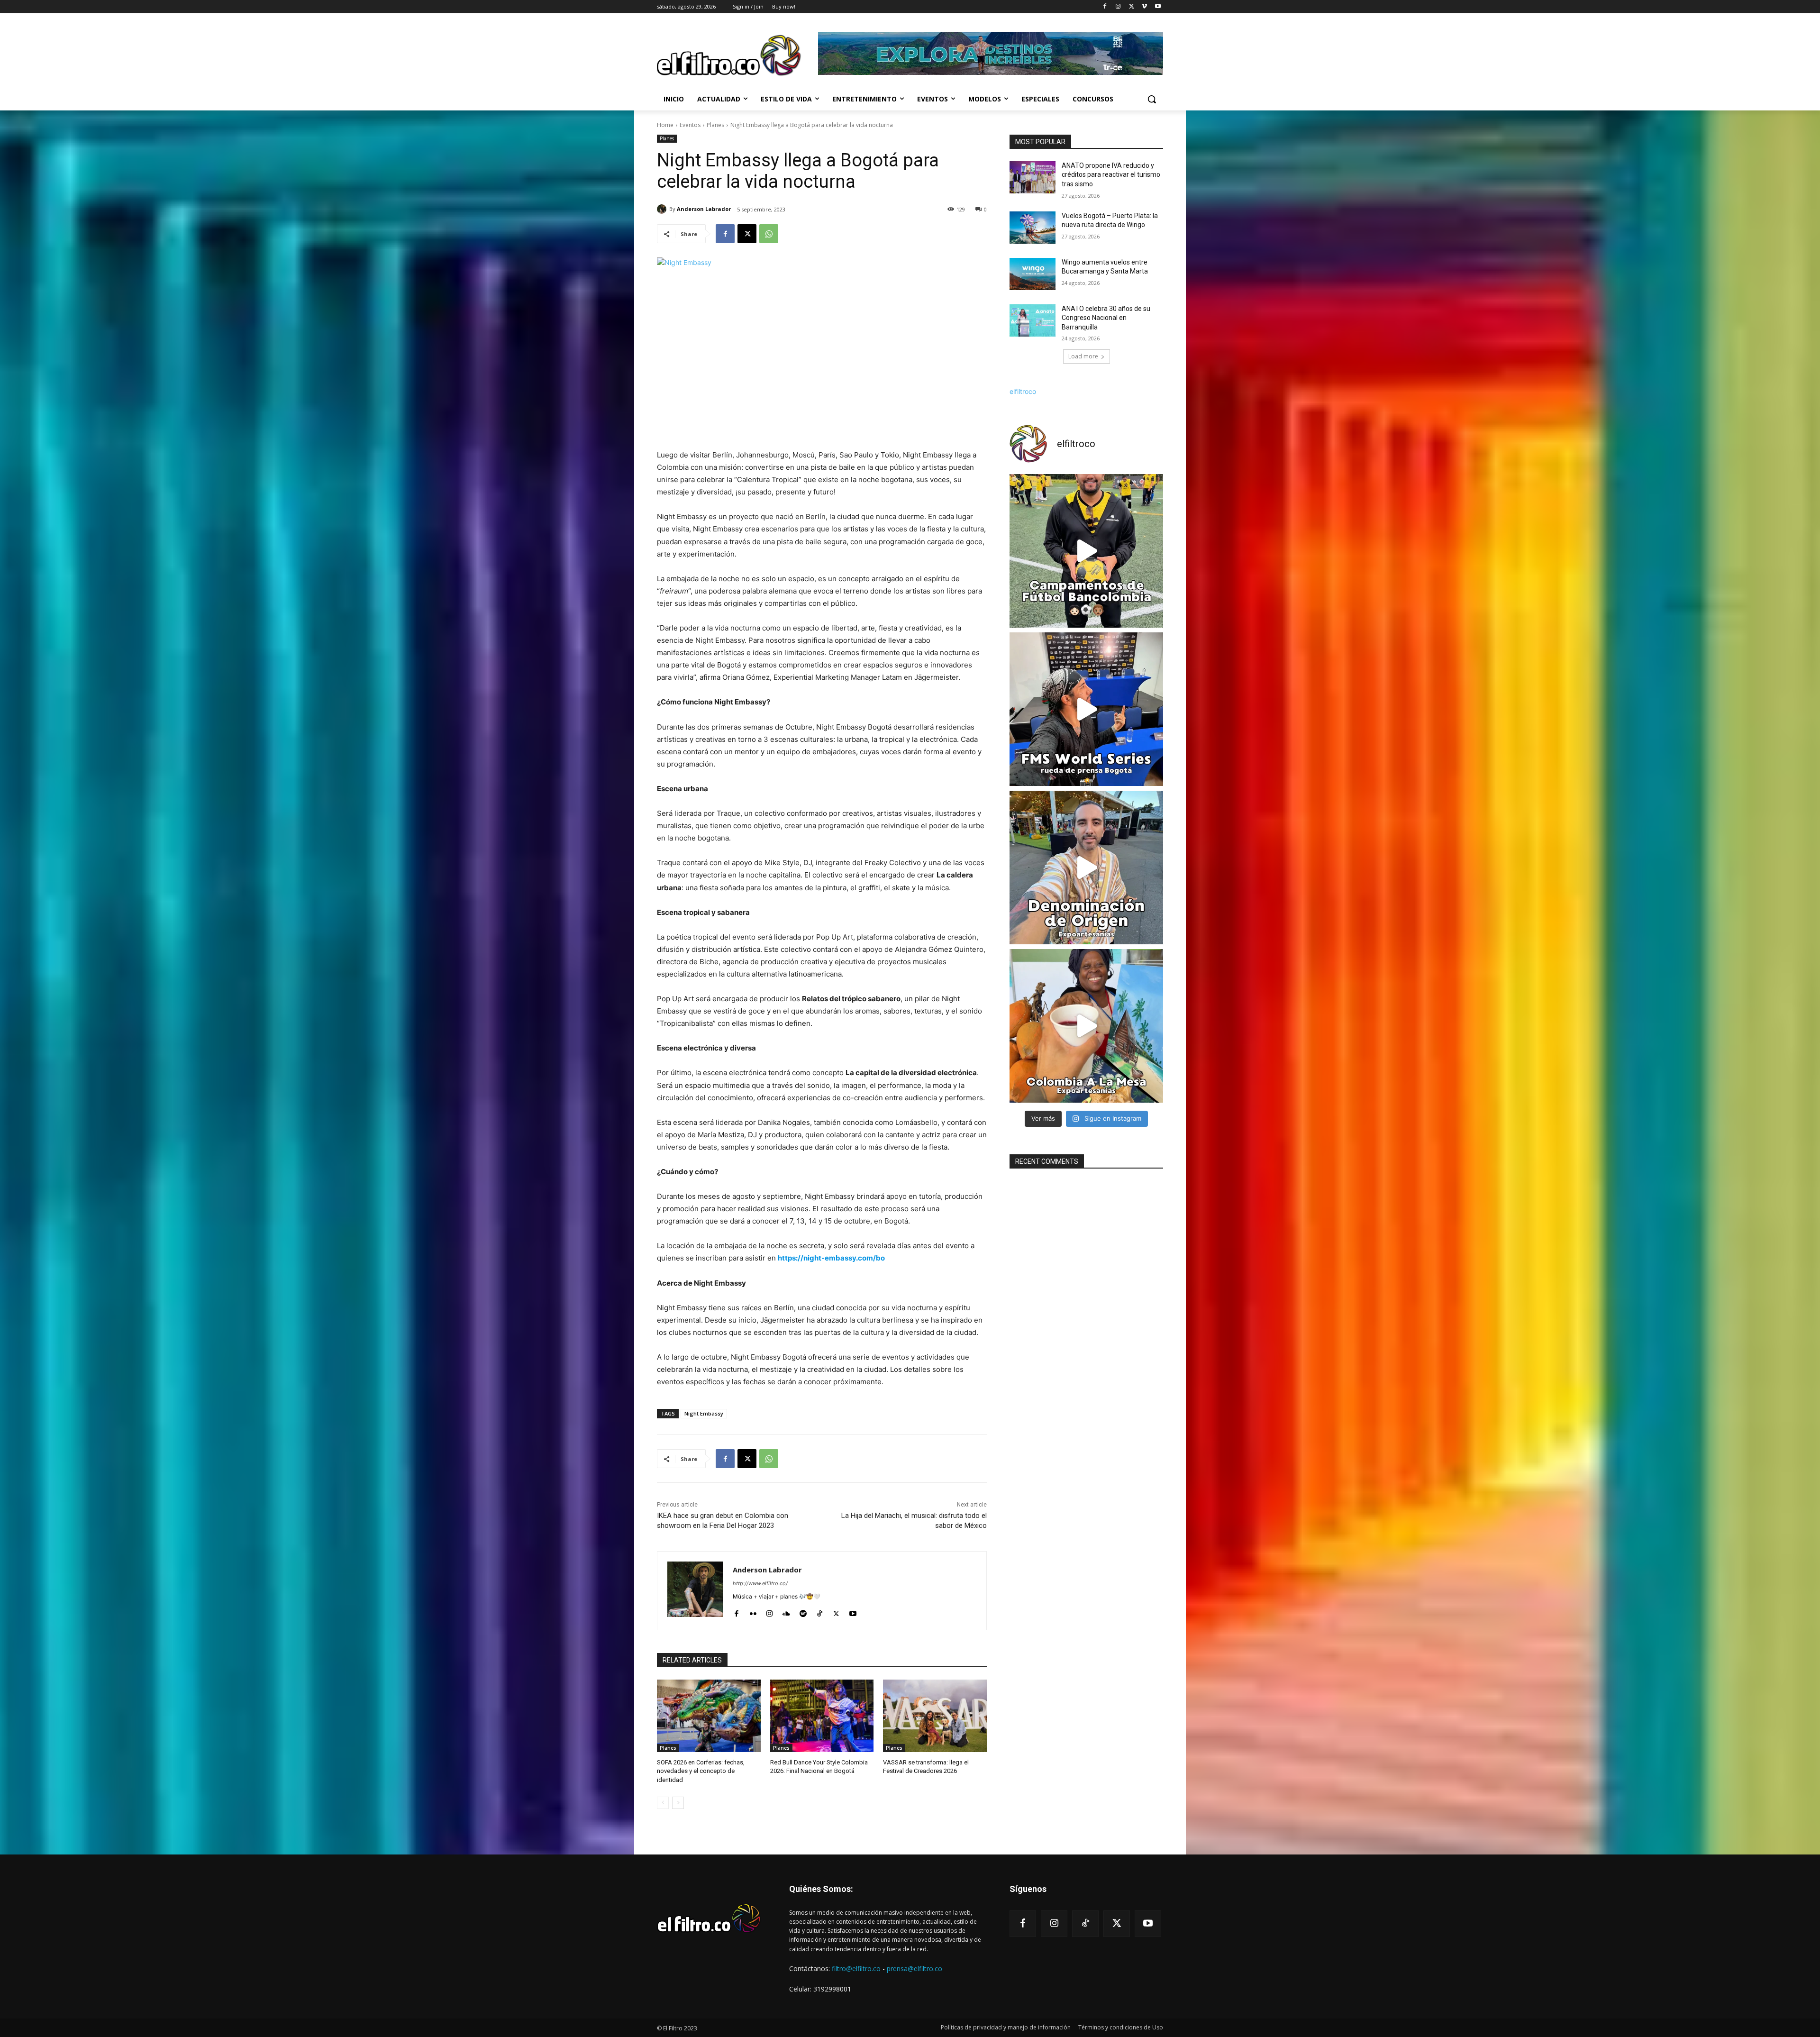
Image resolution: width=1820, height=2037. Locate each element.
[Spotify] (803, 1612)
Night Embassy (704, 1413)
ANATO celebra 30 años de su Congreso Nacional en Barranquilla (1106, 318)
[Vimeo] (1144, 7)
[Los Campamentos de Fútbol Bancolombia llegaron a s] (1086, 551)
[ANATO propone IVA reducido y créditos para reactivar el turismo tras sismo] (1033, 177)
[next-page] (678, 1803)
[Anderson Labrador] (663, 209)
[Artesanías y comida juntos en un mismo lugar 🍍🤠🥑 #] (1086, 1026)
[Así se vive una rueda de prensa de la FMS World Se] (1086, 709)
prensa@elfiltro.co (915, 1968)
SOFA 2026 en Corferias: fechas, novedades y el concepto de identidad (701, 1771)
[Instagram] (1118, 7)
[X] (1132, 7)
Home (665, 125)
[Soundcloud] (786, 1612)
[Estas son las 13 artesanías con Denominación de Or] (1086, 868)
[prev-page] (663, 1803)
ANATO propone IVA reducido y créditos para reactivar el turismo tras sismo (1111, 175)
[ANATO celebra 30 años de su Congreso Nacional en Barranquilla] (1033, 320)
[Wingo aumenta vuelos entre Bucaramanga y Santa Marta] (1033, 274)
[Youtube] (1158, 7)
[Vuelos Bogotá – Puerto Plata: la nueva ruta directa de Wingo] (1033, 228)
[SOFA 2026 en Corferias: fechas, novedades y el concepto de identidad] (709, 1716)
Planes (715, 125)
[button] (1152, 99)
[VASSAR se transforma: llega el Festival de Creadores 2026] (935, 1716)
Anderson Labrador (704, 209)
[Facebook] (1105, 7)
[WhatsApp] (769, 234)
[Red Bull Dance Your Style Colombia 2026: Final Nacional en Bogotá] (822, 1716)
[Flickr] (753, 1612)
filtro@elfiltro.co (856, 1968)
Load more (1083, 356)
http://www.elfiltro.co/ (760, 1583)
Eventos (690, 125)
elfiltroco (1023, 391)
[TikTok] (820, 1612)
